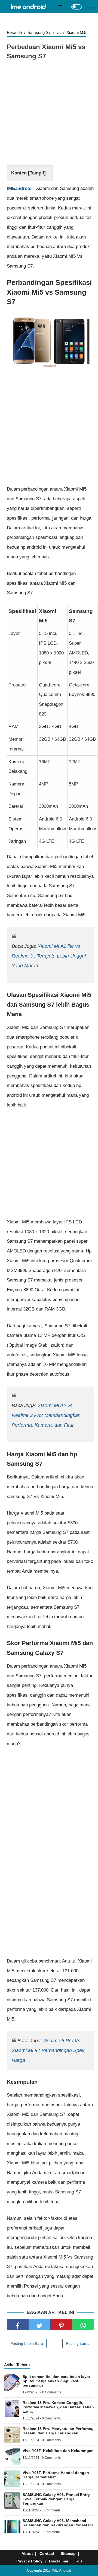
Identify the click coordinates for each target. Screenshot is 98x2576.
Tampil (37, 173)
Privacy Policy (29, 2561)
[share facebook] (18, 2324)
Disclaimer (59, 2561)
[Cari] (61, 6)
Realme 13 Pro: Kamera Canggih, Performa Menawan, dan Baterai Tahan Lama (58, 2407)
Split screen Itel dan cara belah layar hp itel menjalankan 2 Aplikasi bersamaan (56, 2381)
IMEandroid (19, 188)
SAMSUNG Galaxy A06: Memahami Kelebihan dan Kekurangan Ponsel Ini (58, 2523)
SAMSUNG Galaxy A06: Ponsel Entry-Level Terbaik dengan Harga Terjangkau (57, 2499)
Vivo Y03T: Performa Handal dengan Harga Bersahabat (56, 2475)
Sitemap (68, 2553)
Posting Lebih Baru (27, 2343)
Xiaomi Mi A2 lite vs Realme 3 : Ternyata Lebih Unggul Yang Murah (49, 956)
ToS (78, 2561)
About (27, 2553)
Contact (47, 2553)
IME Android (61, 2570)
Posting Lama (78, 2343)
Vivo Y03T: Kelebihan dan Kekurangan (58, 2451)
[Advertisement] (49, 114)
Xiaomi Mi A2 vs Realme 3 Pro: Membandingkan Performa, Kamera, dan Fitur (46, 1415)
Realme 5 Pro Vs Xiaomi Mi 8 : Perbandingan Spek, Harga (49, 2050)
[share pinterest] (61, 2324)
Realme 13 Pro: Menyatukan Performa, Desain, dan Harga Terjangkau (58, 2431)
